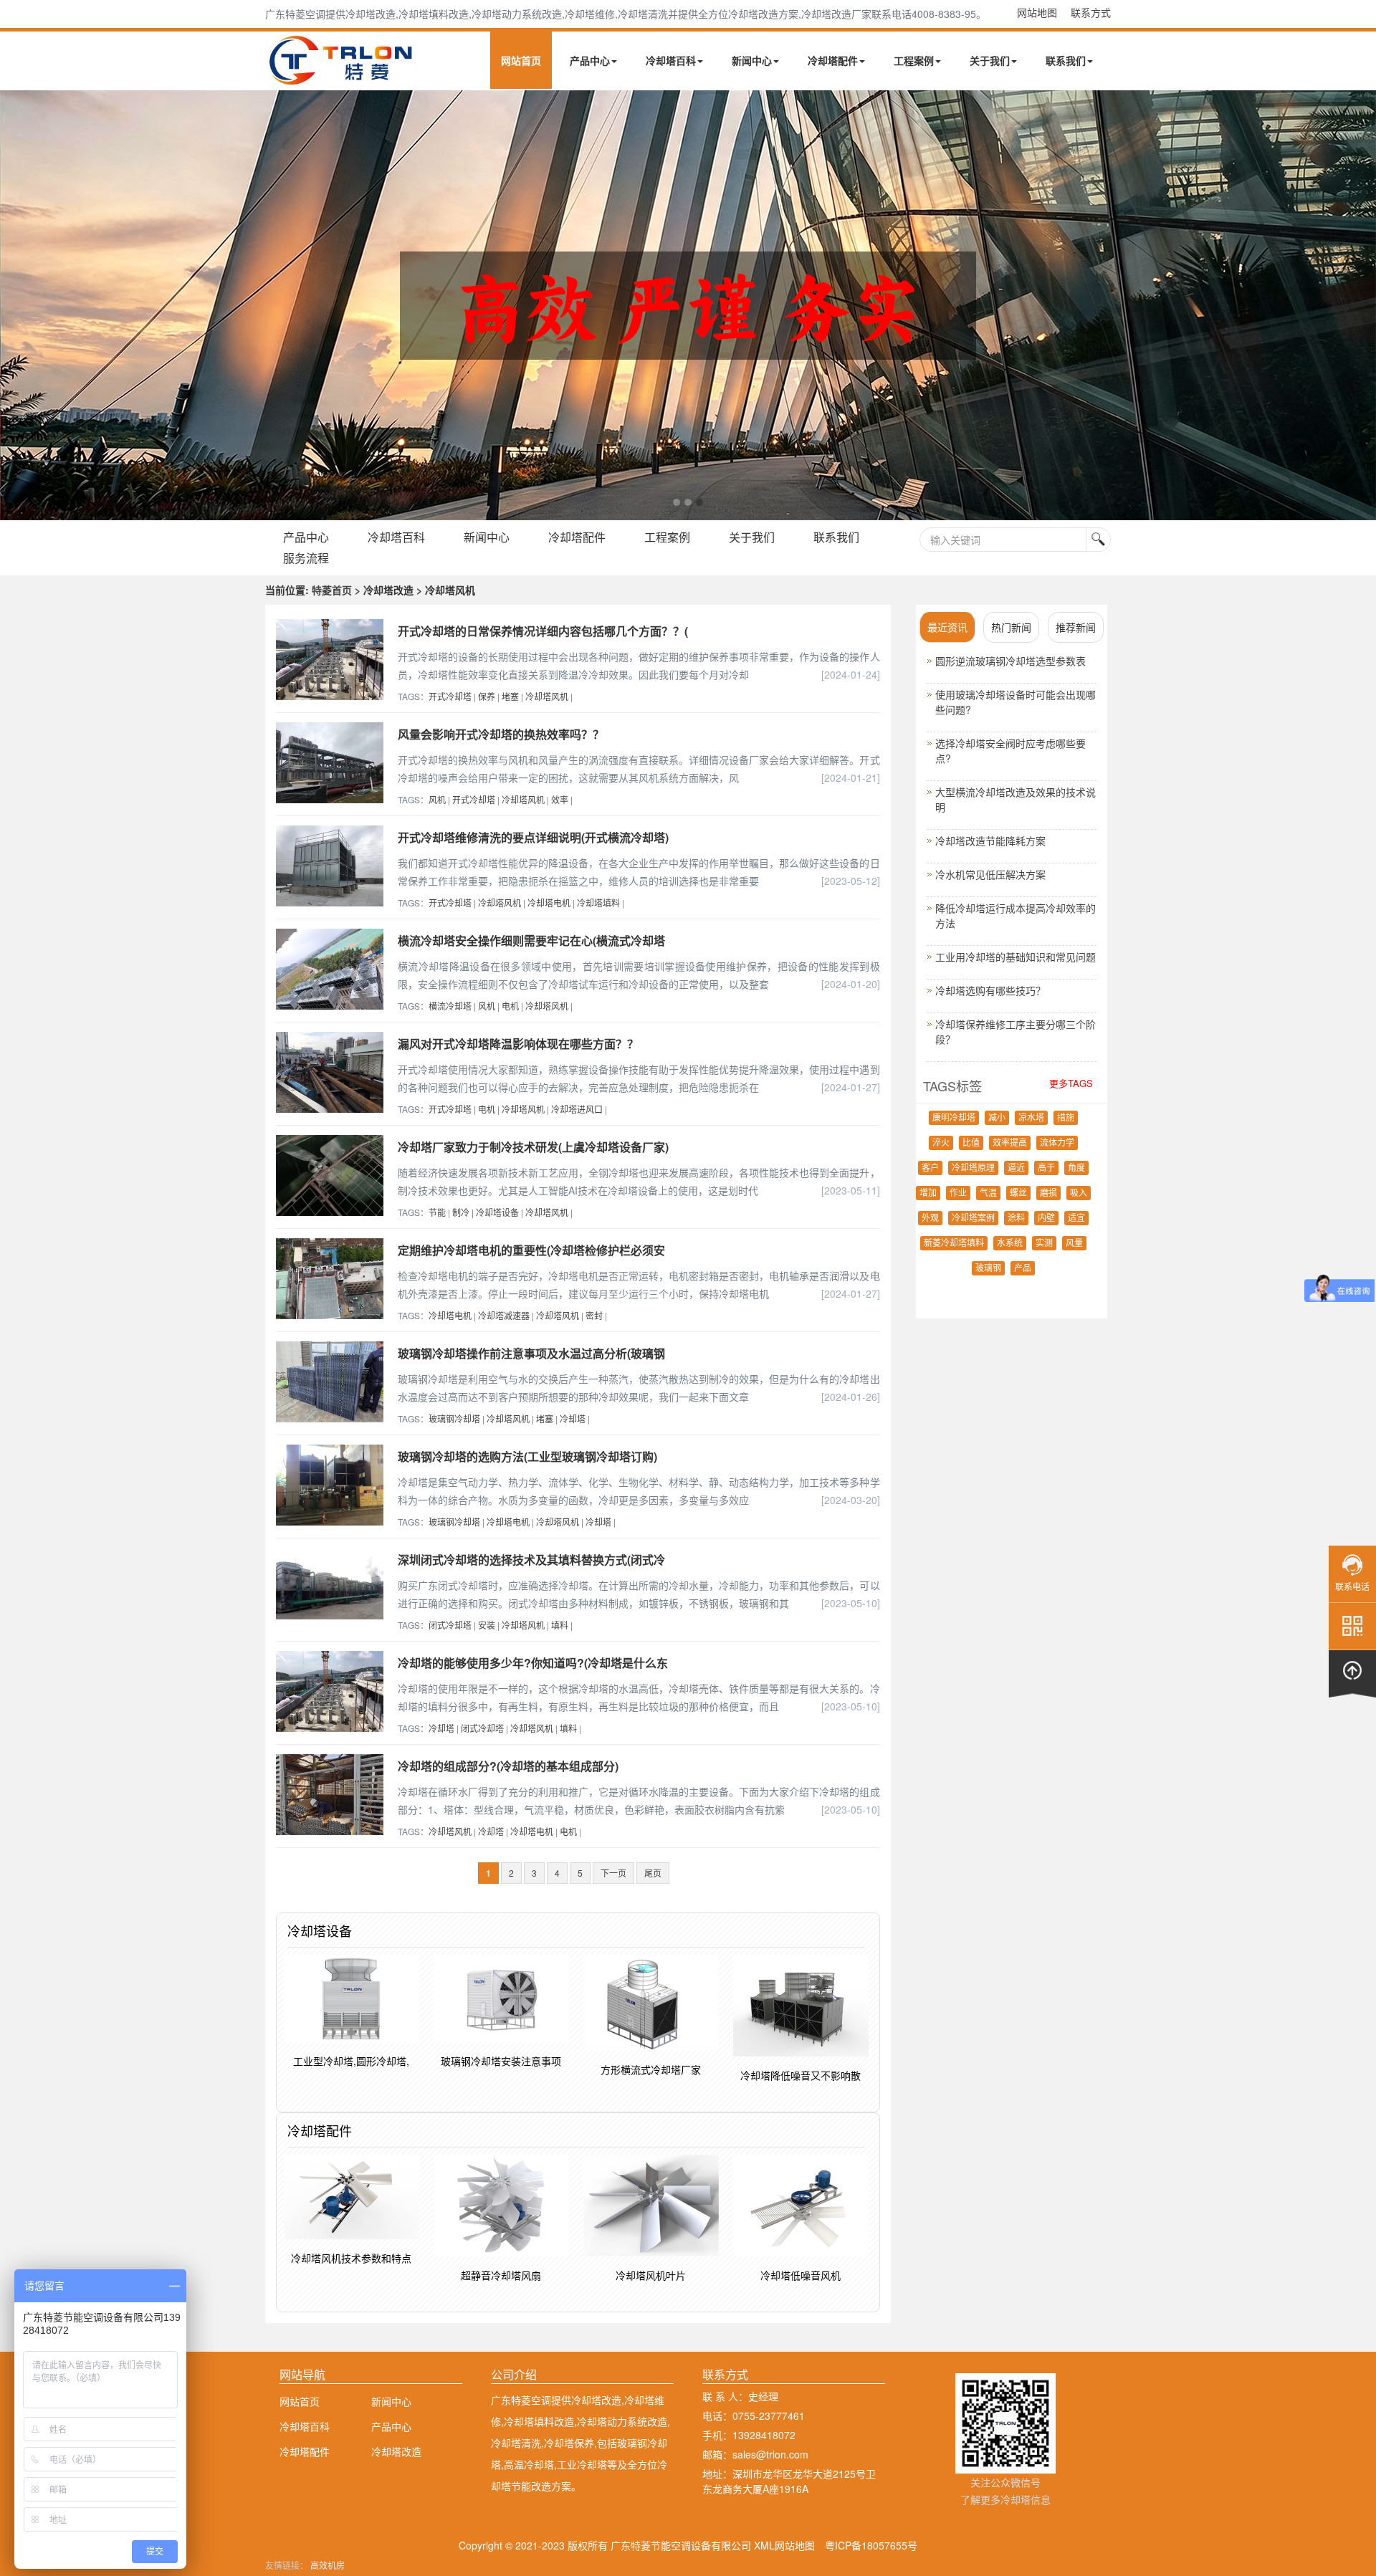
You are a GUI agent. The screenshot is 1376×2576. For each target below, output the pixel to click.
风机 (437, 799)
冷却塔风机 (547, 696)
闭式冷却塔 (450, 1625)
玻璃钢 (988, 1268)
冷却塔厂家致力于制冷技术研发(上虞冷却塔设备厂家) (533, 1147)
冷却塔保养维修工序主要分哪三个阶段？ (1016, 1031)
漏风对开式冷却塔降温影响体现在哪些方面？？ (518, 1044)
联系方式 (1091, 12)
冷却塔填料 (598, 902)
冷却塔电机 (549, 902)
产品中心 (590, 60)
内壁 (1046, 1218)
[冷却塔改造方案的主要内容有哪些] (688, 305)
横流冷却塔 (450, 1006)
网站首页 (521, 60)
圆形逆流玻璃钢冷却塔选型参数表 (1010, 661)
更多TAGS (1071, 1083)
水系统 (1010, 1243)
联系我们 (1066, 60)
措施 (1066, 1118)
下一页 (613, 1873)
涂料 (1016, 1218)
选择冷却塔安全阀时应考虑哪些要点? (1010, 751)
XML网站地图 (784, 2545)
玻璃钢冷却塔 (454, 1418)
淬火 (941, 1143)
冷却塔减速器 (504, 1315)
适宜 (1076, 1218)
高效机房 (328, 2565)
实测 (1044, 1243)
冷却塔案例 (973, 1218)
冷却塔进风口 (577, 1109)
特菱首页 (332, 590)
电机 (510, 1006)
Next (14, 305)
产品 (1023, 1268)
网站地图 (1037, 12)
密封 (594, 1315)
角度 (1076, 1168)
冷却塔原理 (973, 1168)
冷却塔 (573, 1418)
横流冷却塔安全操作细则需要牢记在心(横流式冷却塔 (531, 940)
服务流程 (306, 558)
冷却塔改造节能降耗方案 (990, 841)
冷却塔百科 (671, 60)
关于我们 (990, 60)
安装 (487, 1625)
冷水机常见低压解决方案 (990, 874)
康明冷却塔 (954, 1118)
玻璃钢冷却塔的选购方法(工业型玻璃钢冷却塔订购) (527, 1456)
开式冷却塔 (450, 696)
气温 (988, 1193)
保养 (487, 696)
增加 (928, 1193)
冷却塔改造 (396, 2451)
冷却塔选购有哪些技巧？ (990, 990)
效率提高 (1010, 1143)
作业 (958, 1193)
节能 (437, 1212)
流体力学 (1057, 1143)
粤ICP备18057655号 (871, 2545)
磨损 (1048, 1193)
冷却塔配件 (833, 60)
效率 (560, 799)
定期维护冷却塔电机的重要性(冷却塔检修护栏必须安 (531, 1250)
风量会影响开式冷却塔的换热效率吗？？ (501, 734)
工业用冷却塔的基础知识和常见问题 (1016, 957)
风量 (1074, 1243)
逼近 (1016, 1168)
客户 (930, 1168)
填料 (560, 1625)
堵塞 (510, 696)
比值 (971, 1143)
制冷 (461, 1212)
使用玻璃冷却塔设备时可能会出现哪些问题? (1016, 702)
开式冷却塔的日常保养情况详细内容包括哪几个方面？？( (543, 631)
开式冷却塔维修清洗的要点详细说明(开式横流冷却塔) (533, 837)
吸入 (1079, 1193)
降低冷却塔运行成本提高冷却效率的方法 (1016, 915)
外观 (930, 1218)
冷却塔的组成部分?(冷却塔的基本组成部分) (508, 1766)
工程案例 (914, 60)
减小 (997, 1118)
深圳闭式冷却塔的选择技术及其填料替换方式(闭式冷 (531, 1560)
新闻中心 (752, 60)
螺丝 (1018, 1193)
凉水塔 (1031, 1118)
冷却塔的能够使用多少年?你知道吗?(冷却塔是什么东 (533, 1663)
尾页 (653, 1873)
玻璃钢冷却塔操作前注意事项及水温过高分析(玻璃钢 (531, 1353)
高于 (1046, 1168)
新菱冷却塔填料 (954, 1243)
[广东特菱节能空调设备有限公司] (342, 77)
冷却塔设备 (497, 1212)
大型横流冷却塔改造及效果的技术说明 (1016, 799)
